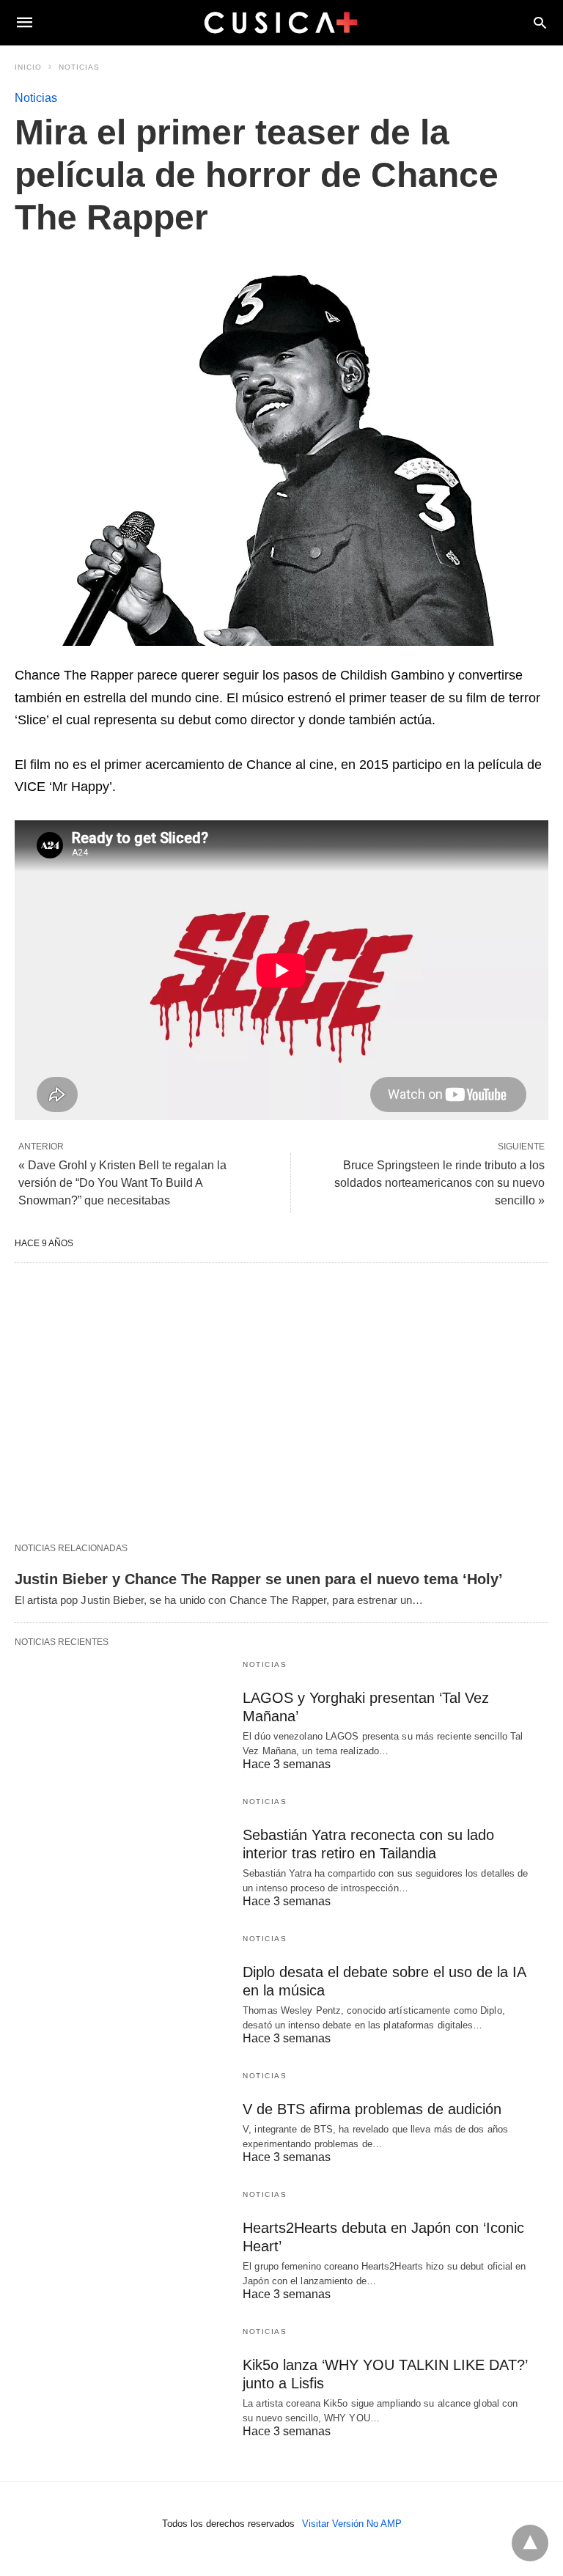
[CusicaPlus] (281, 22)
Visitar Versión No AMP (352, 2524)
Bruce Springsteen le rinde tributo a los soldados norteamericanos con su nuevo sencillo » (439, 1183)
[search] (540, 22)
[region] (281, 1402)
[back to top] (530, 2543)
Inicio (28, 67)
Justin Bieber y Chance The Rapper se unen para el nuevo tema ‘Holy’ (259, 1579)
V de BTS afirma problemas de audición (372, 2109)
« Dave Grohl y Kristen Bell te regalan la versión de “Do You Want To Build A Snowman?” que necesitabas (122, 1183)
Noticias (79, 67)
